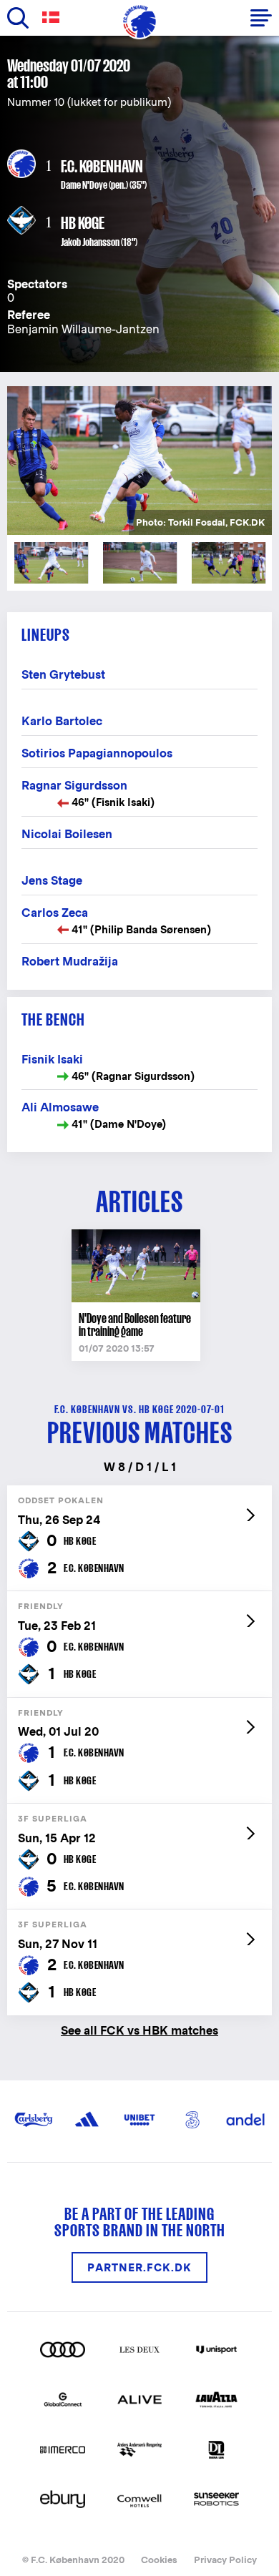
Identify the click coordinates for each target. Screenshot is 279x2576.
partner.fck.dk (139, 2267)
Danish (54, 18)
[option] (139, 461)
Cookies (159, 2560)
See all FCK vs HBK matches (139, 2030)
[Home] (139, 21)
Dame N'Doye (84, 185)
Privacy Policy (225, 2560)
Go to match (139, 1493)
